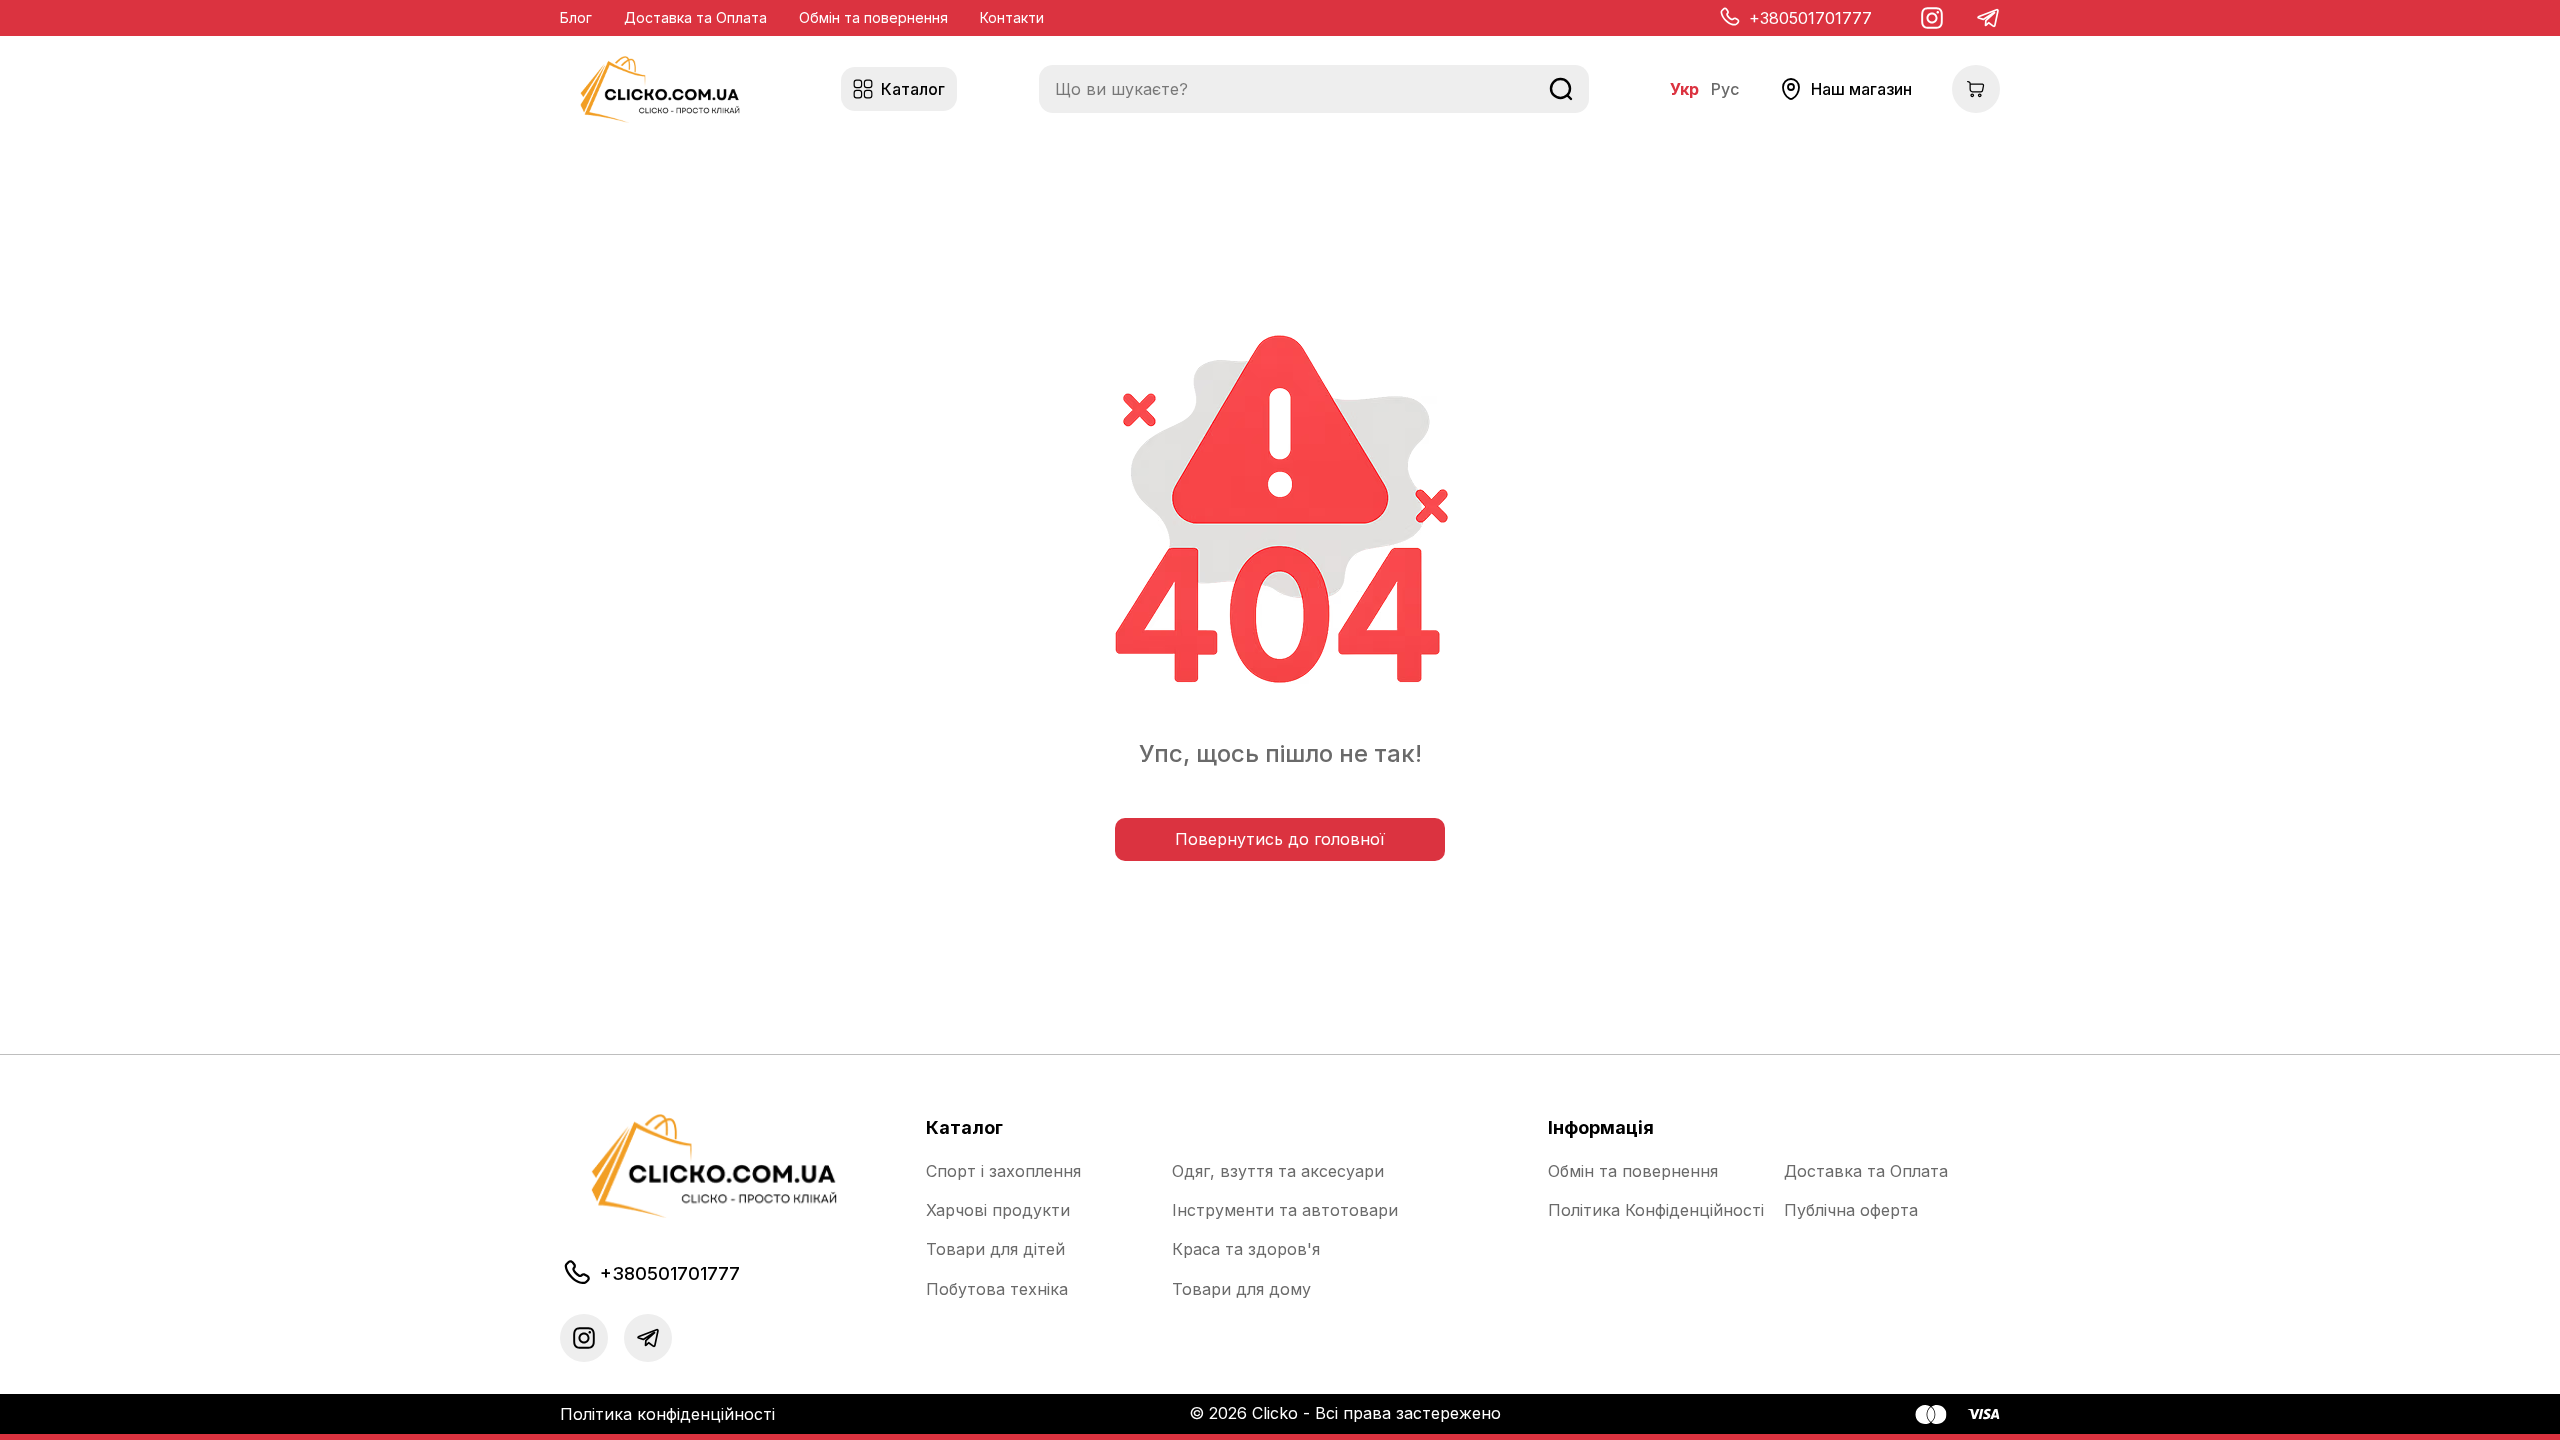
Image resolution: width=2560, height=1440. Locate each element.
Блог (576, 17)
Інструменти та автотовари (1285, 1210)
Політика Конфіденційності (1656, 1210)
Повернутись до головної (1280, 839)
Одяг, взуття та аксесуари (1278, 1171)
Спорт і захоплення (1003, 1171)
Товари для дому (1241, 1289)
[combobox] (1314, 89)
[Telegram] (1988, 18)
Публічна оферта (1851, 1210)
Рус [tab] (1725, 89)
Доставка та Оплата (695, 17)
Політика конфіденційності (667, 1414)
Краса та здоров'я (1246, 1249)
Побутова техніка (997, 1289)
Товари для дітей (995, 1249)
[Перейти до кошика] (1976, 89)
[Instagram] (1932, 18)
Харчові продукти (998, 1210)
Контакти (1012, 17)
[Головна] (660, 89)
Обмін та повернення (873, 17)
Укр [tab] (1684, 89)
